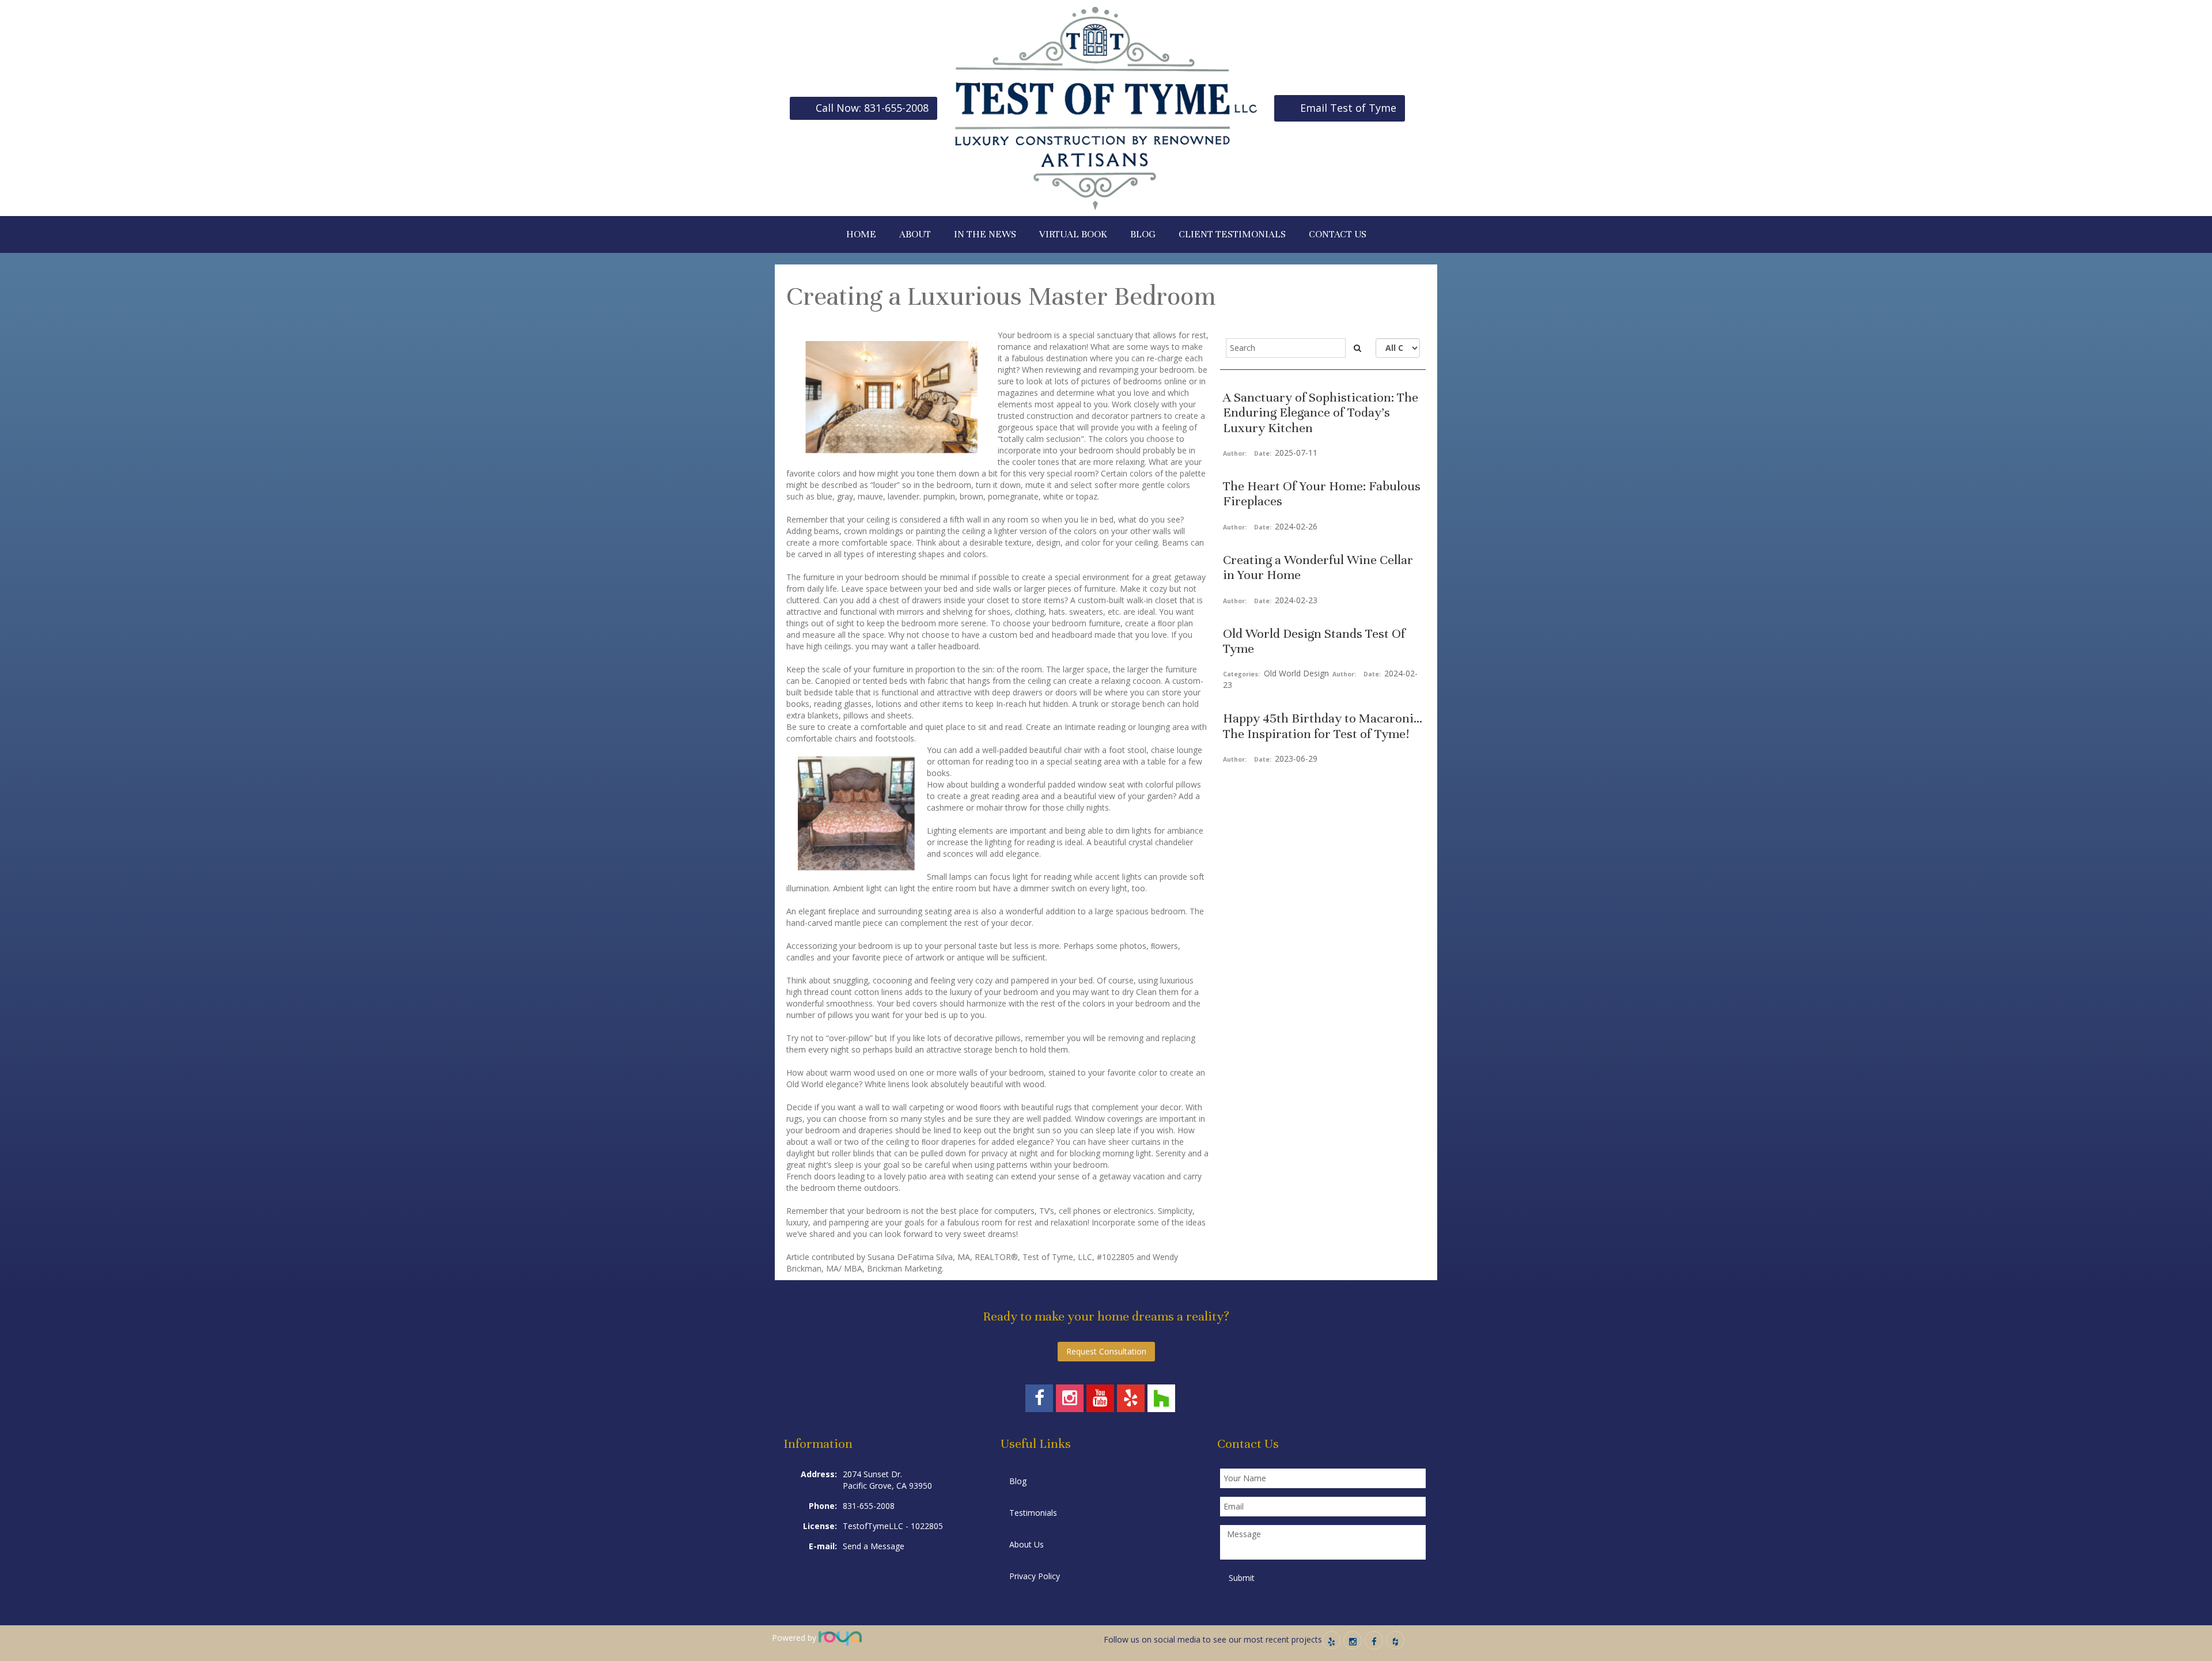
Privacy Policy (1035, 1576)
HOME (861, 234)
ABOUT (915, 234)
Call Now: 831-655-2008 (872, 108)
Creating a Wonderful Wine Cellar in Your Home (1318, 567)
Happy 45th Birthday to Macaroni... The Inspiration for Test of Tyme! (1323, 726)
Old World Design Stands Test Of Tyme (1314, 641)
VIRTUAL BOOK (1073, 234)
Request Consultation (1106, 1351)
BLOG (1143, 234)
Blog (1018, 1481)
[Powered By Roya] (840, 1638)
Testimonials (1033, 1513)
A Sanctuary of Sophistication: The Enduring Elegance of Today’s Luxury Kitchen (1321, 413)
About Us (1027, 1544)
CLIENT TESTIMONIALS (1232, 234)
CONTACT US (1338, 234)
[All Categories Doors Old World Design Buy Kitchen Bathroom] (1398, 348)
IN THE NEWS (985, 234)
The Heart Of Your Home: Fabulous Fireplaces (1322, 493)
